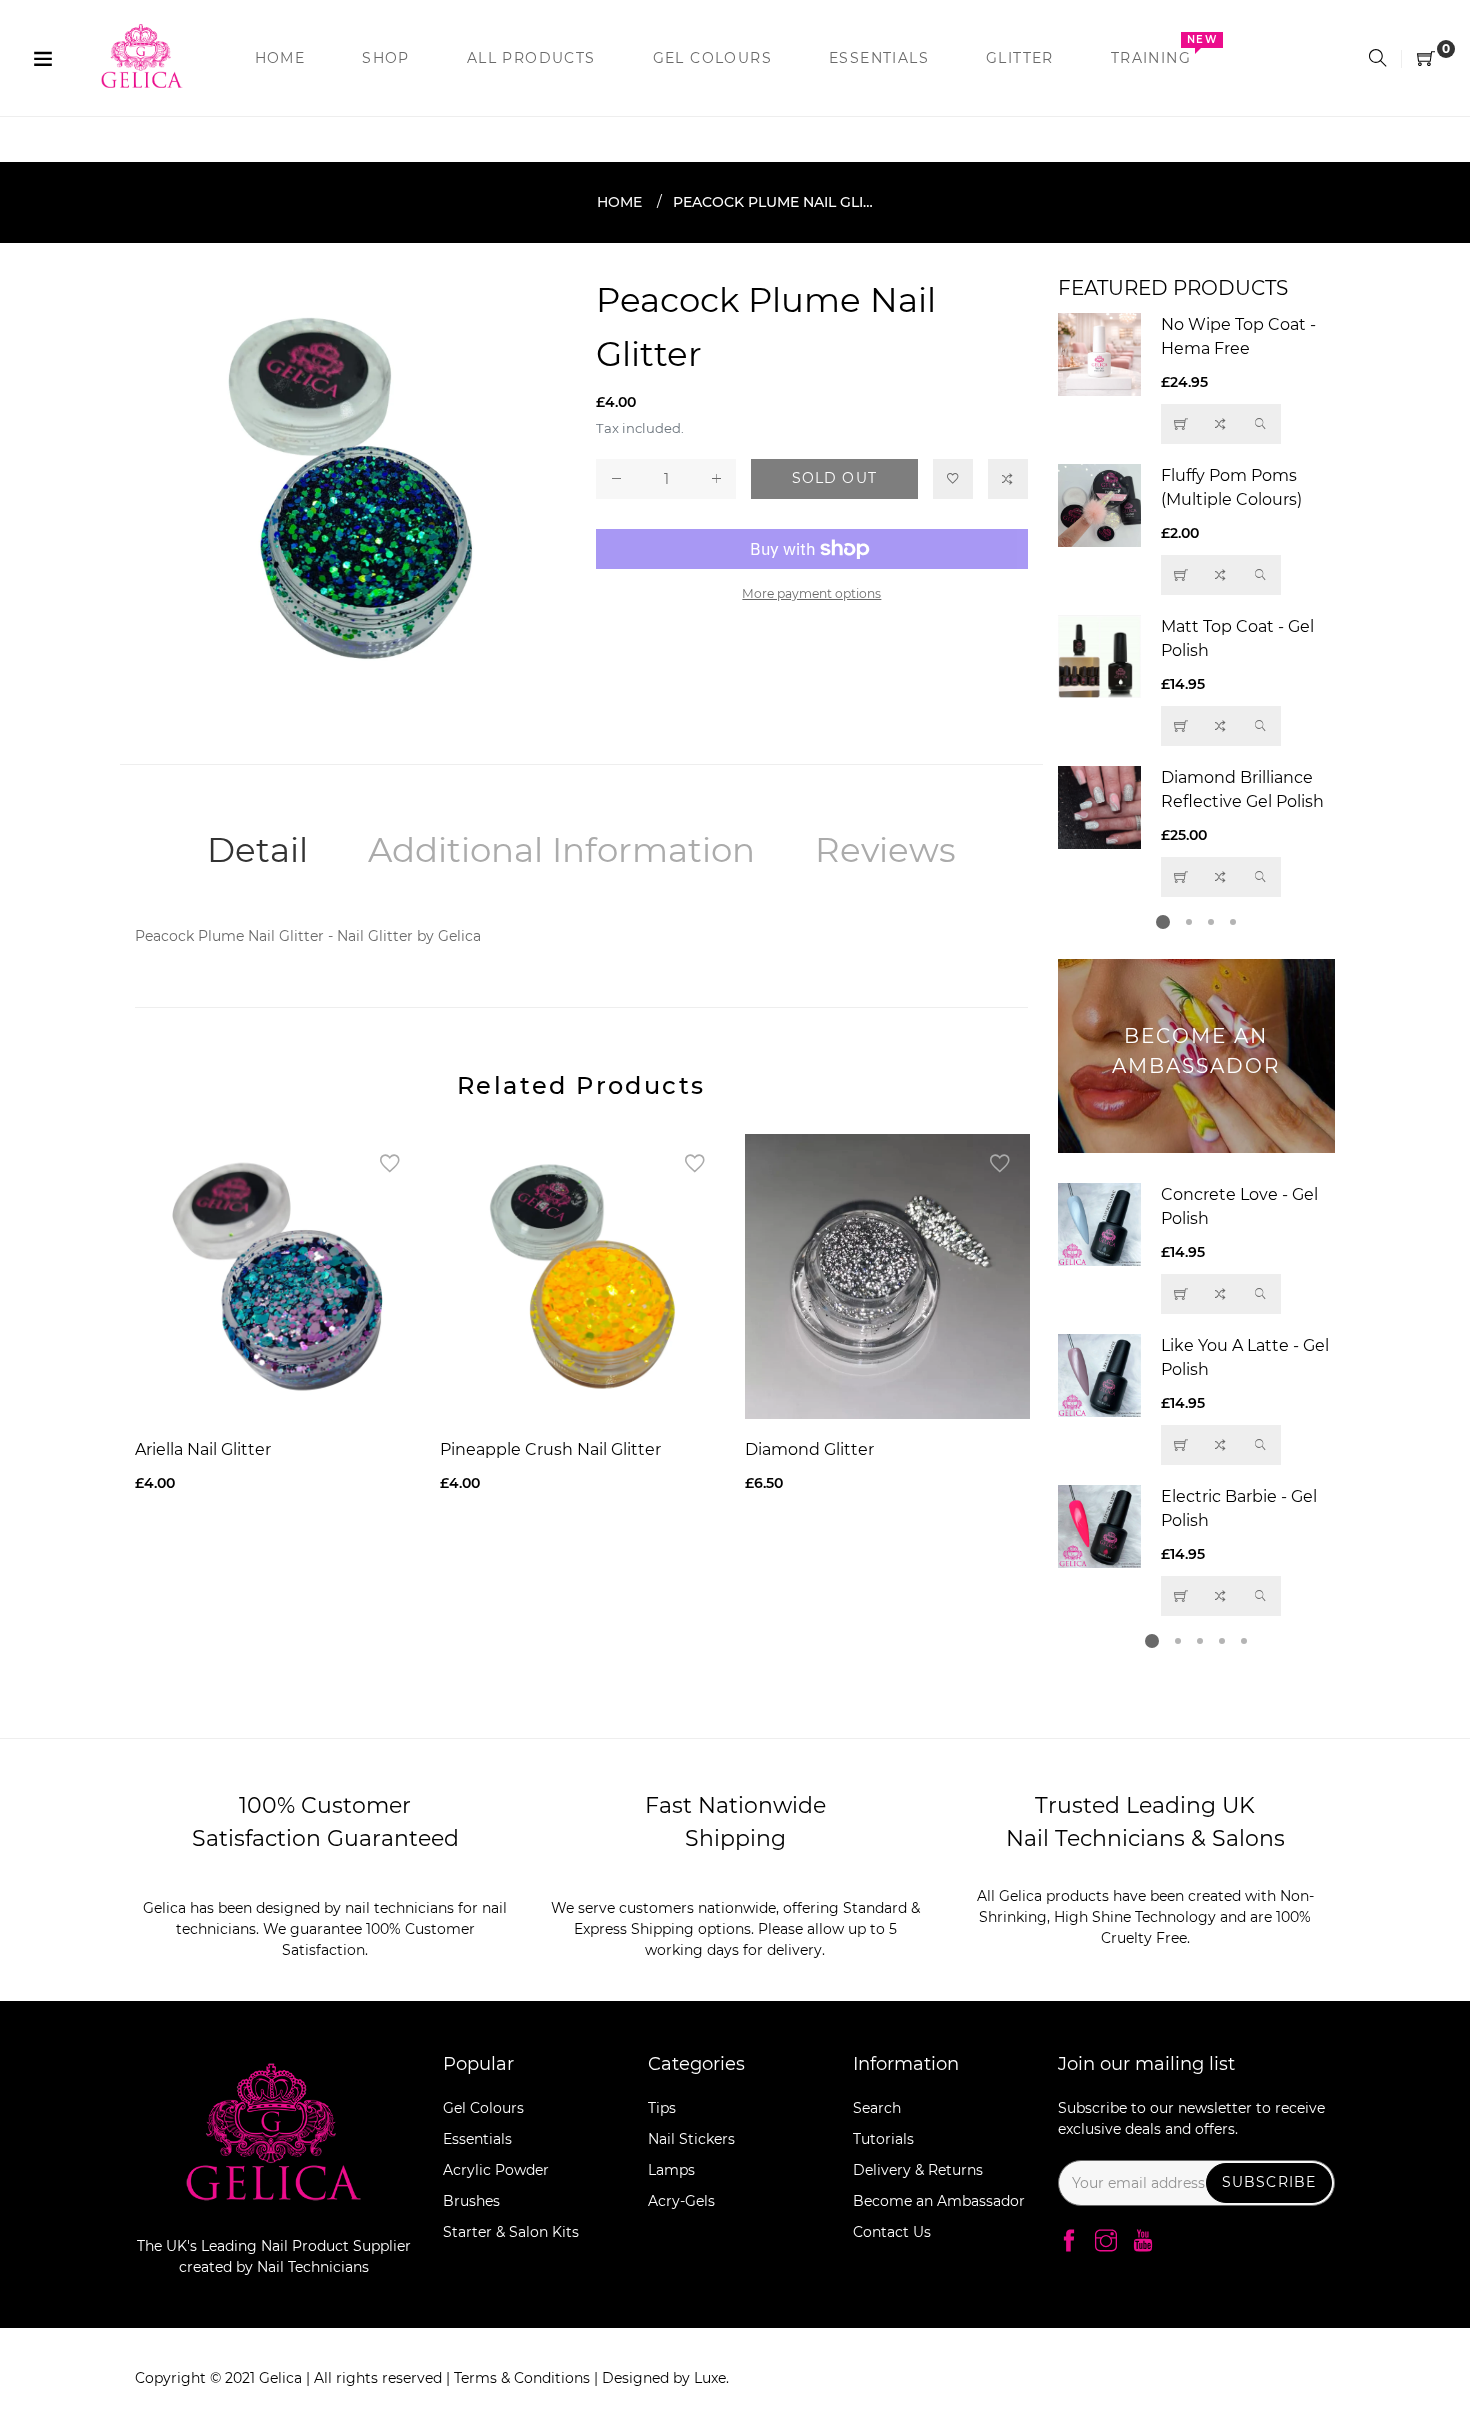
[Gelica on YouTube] (1143, 2242)
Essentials (477, 2139)
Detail (257, 850)
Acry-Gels (681, 2201)
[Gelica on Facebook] (1069, 2242)
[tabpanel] (1197, 605)
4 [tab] (1233, 922)
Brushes (471, 2201)
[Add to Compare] (1008, 479)
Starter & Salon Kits (511, 2232)
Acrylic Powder (496, 2170)
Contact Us (892, 2232)
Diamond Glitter (809, 1449)
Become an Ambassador (939, 2201)
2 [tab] (1189, 922)
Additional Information (561, 850)
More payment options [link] (811, 593)
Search (877, 2108)
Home (619, 202)
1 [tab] (1163, 922)
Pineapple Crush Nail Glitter (550, 1449)
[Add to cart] (1181, 726)
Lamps (671, 2170)
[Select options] (1181, 575)
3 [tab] (1211, 922)
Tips (662, 2108)
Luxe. (711, 2378)
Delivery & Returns (918, 2170)
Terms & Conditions (524, 2378)
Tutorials (883, 2139)
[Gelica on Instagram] (1106, 2242)
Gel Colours (483, 2108)
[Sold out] (1181, 424)
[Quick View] (1261, 424)
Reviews (885, 850)
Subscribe (1269, 2182)
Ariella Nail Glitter (203, 1449)
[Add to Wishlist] (953, 479)
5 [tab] (1244, 1641)
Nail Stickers (691, 2139)
